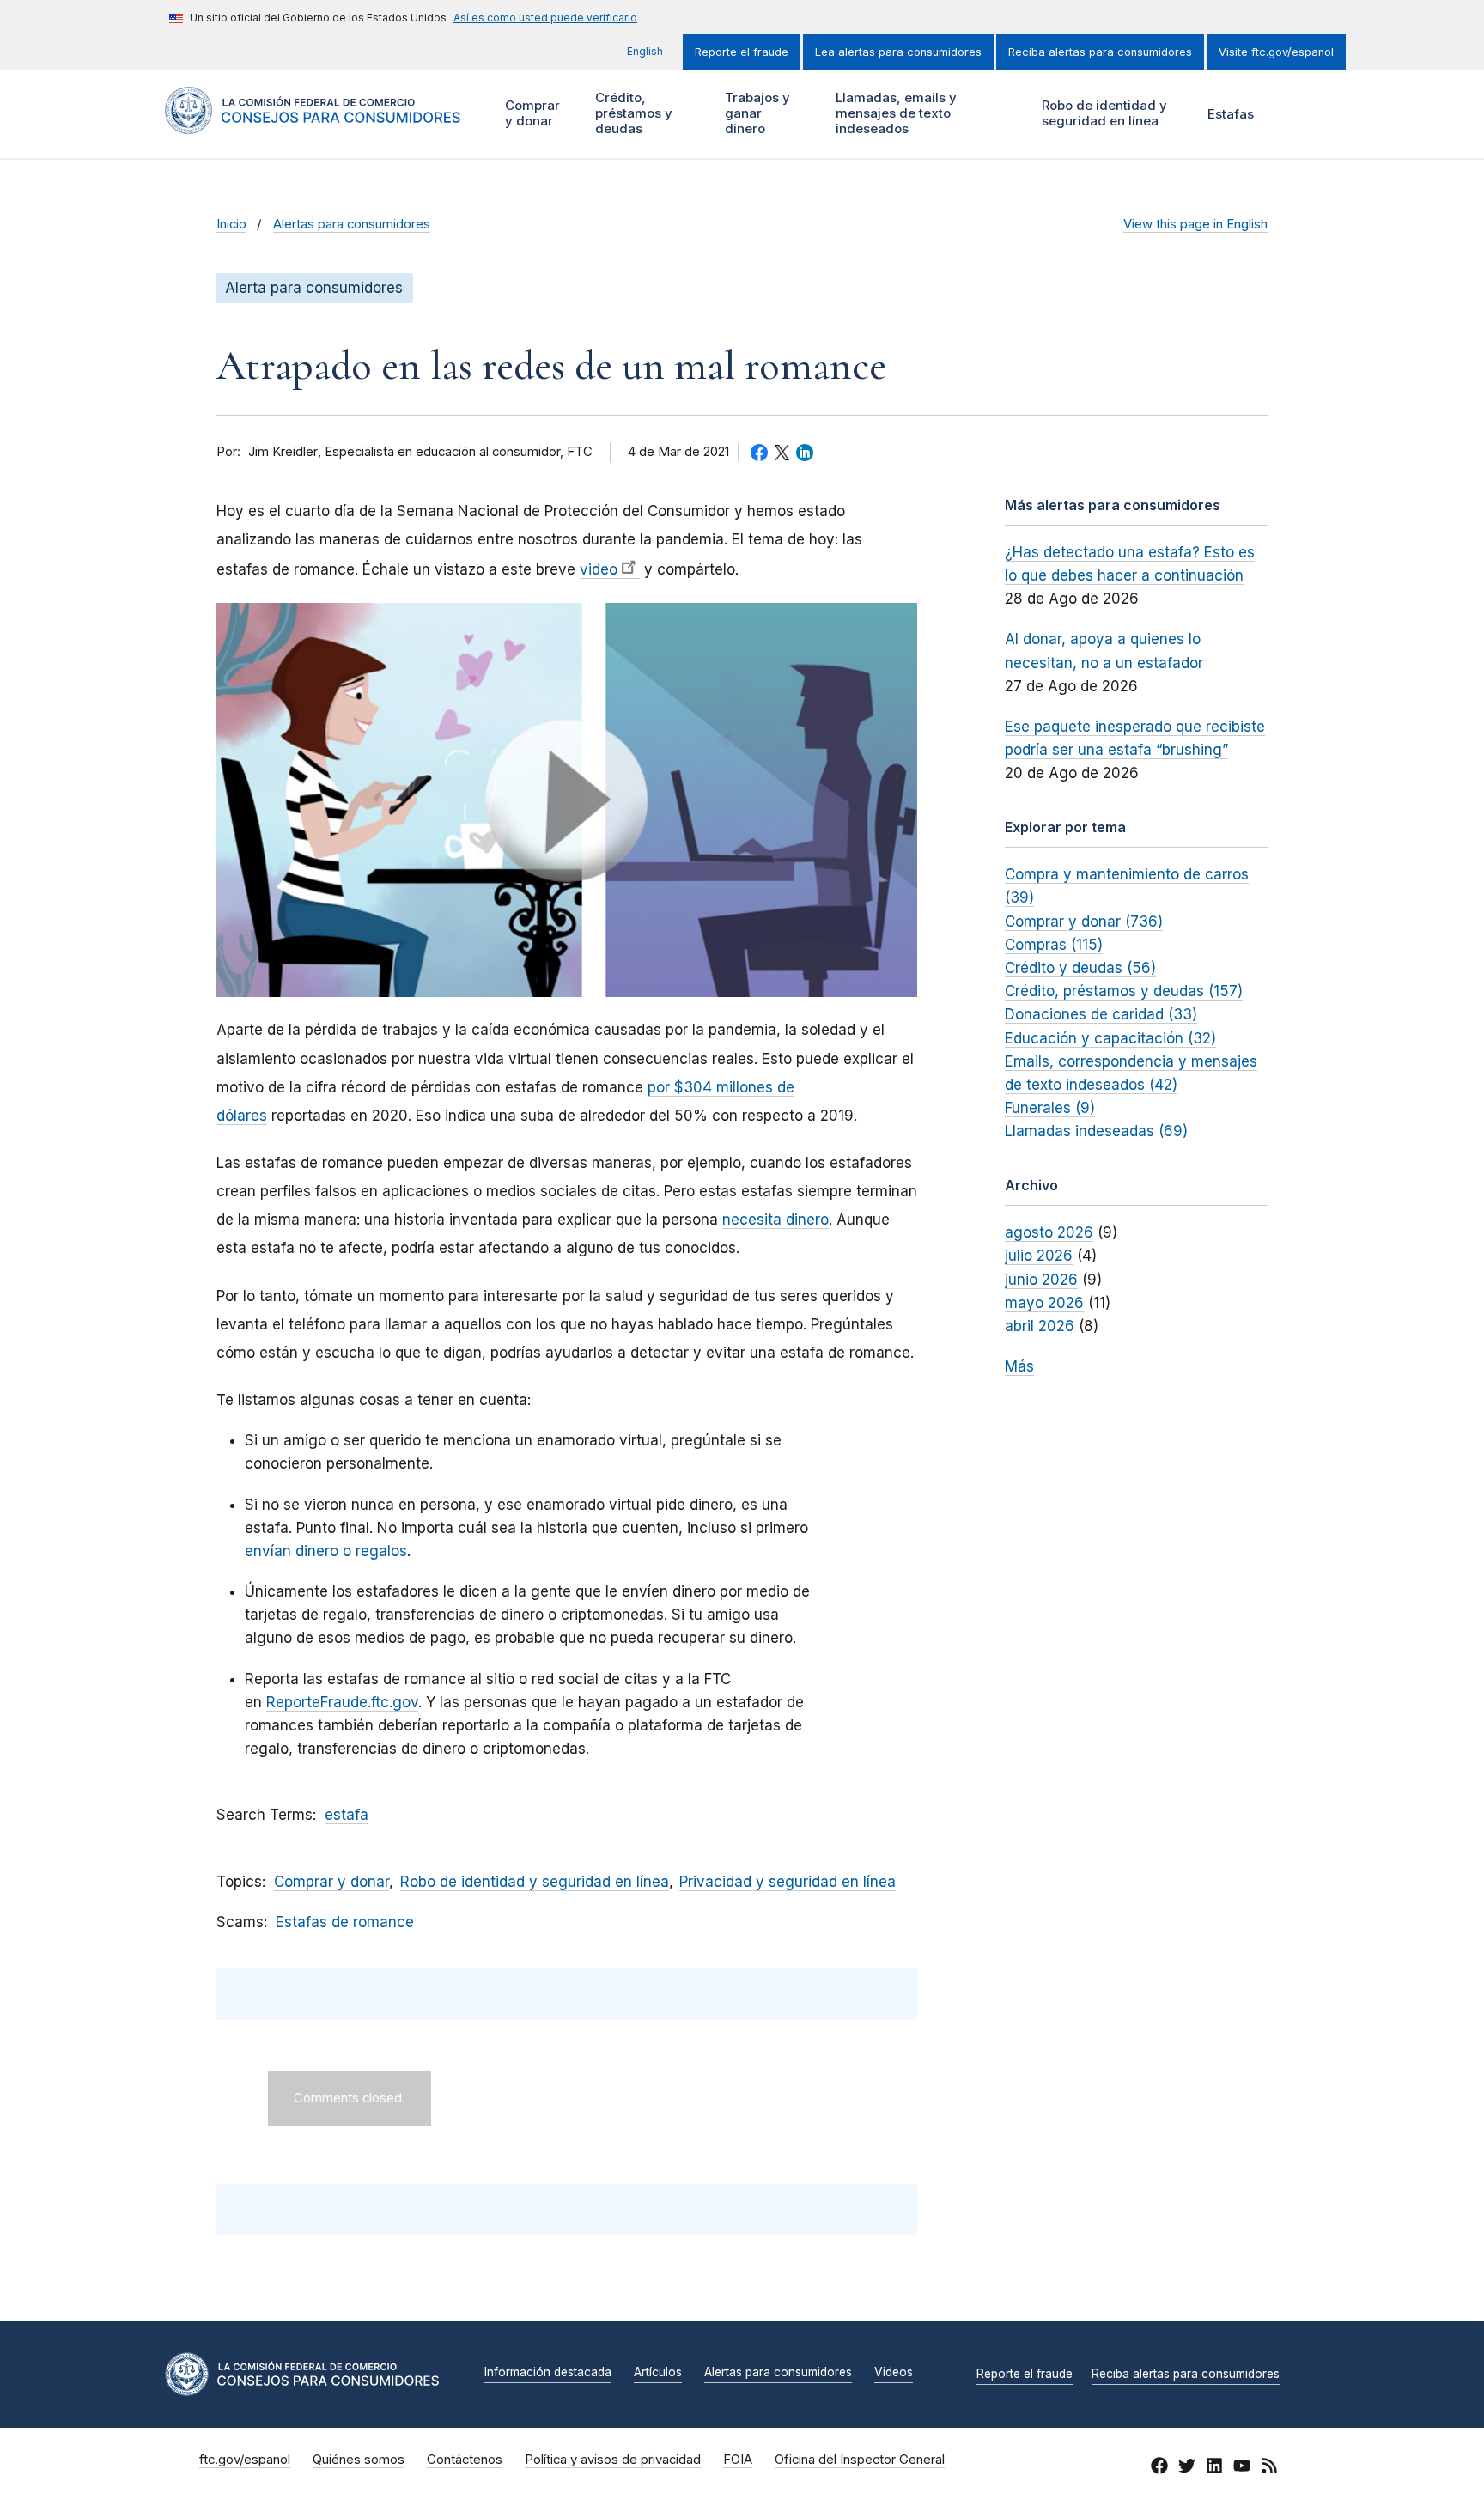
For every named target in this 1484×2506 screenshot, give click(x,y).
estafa (347, 1815)
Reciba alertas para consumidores (1100, 52)
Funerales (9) (1050, 1108)
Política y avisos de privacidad (613, 2460)
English (645, 51)
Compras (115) (1054, 945)
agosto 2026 (1049, 1232)
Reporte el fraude (742, 52)
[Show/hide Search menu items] (1295, 114)
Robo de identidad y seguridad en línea (1102, 113)
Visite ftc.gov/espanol (1276, 52)
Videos (894, 2373)
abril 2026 (1040, 1326)
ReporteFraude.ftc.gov (342, 1702)
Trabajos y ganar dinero (755, 113)
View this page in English (1195, 224)
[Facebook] (1159, 2468)
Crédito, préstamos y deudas (632, 113)
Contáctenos (465, 2460)
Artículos (658, 2373)
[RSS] (1269, 2468)
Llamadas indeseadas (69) (1096, 1131)
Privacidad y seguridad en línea (788, 1882)
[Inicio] (313, 124)
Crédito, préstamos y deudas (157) (1124, 991)
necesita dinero (775, 1220)
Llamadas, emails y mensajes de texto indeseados (894, 113)
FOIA (738, 2460)
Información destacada (548, 2373)
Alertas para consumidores (352, 224)
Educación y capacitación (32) (1110, 1038)
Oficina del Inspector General (860, 2460)
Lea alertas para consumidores (898, 52)
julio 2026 (1039, 1256)
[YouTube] (1242, 2468)
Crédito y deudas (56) (1080, 968)
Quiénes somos (359, 2460)
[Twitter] (1187, 2468)
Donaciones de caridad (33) (1101, 1014)
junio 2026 (1041, 1280)
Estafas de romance (345, 1922)
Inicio (231, 224)
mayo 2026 (1044, 1303)
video (599, 569)
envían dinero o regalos (326, 1551)
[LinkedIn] (1214, 2468)
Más (1019, 1366)
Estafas (1231, 114)
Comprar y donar (530, 113)
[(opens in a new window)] (567, 800)
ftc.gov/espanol (245, 2460)
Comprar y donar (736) (1084, 922)
